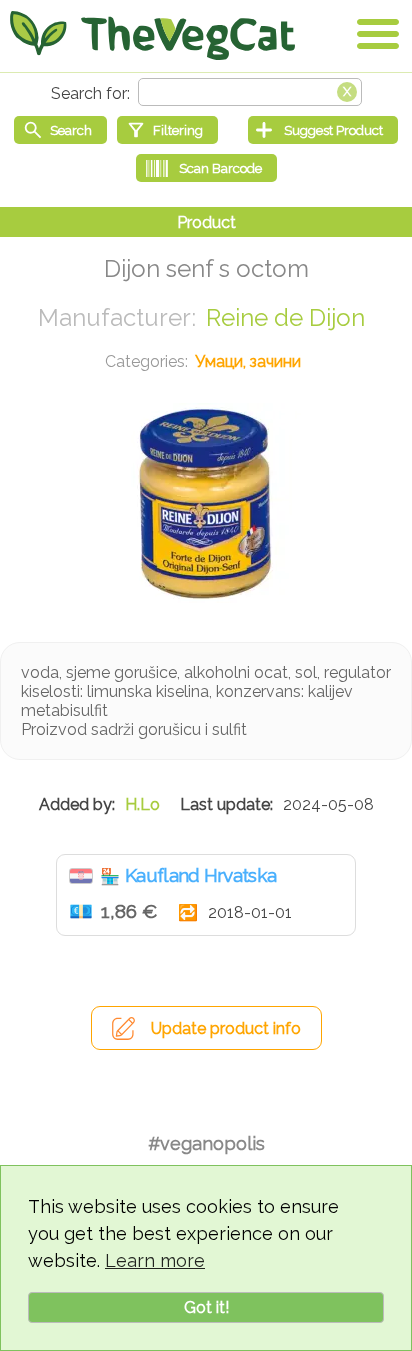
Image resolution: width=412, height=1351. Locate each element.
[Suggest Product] (323, 130)
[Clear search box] (347, 90)
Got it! (206, 1307)
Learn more (155, 1260)
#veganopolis (206, 1143)
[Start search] (60, 130)
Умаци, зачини (248, 361)
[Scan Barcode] (206, 168)
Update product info (226, 1028)
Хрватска (81, 876)
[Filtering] (167, 130)
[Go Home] (152, 35)
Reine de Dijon (285, 317)
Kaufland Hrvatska (200, 875)
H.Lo (142, 804)
